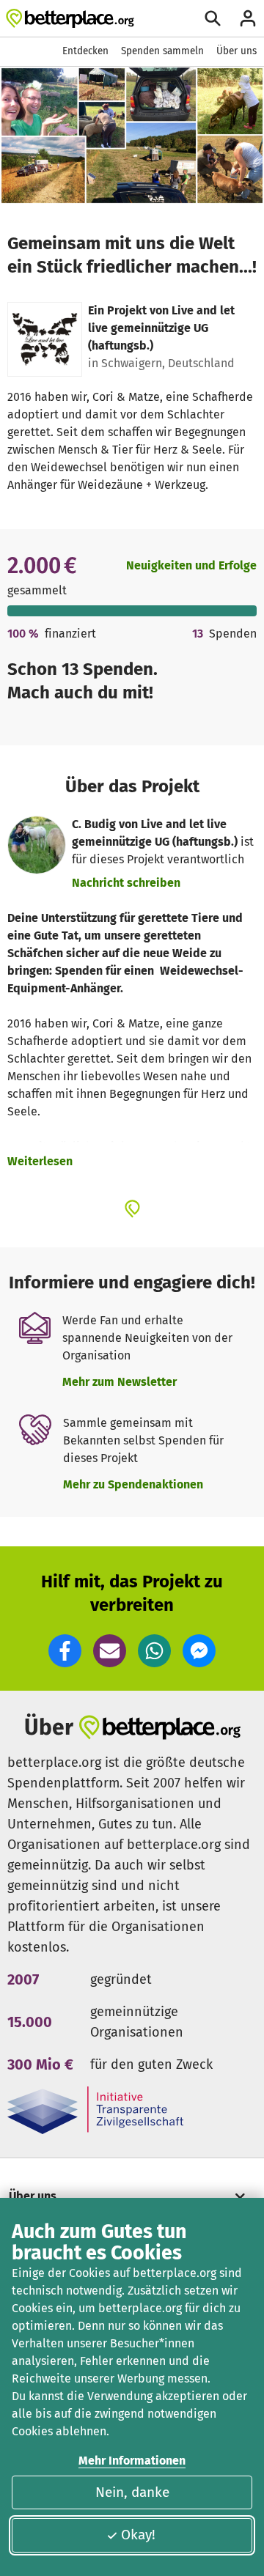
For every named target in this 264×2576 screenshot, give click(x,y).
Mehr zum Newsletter (120, 1382)
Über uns (236, 51)
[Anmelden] (248, 18)
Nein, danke (132, 2492)
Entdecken (85, 51)
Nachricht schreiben (126, 883)
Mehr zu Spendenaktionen (133, 1484)
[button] (65, 1651)
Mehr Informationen (132, 2461)
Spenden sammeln (162, 51)
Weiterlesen (40, 1161)
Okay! (138, 2535)
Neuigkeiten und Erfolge (191, 565)
